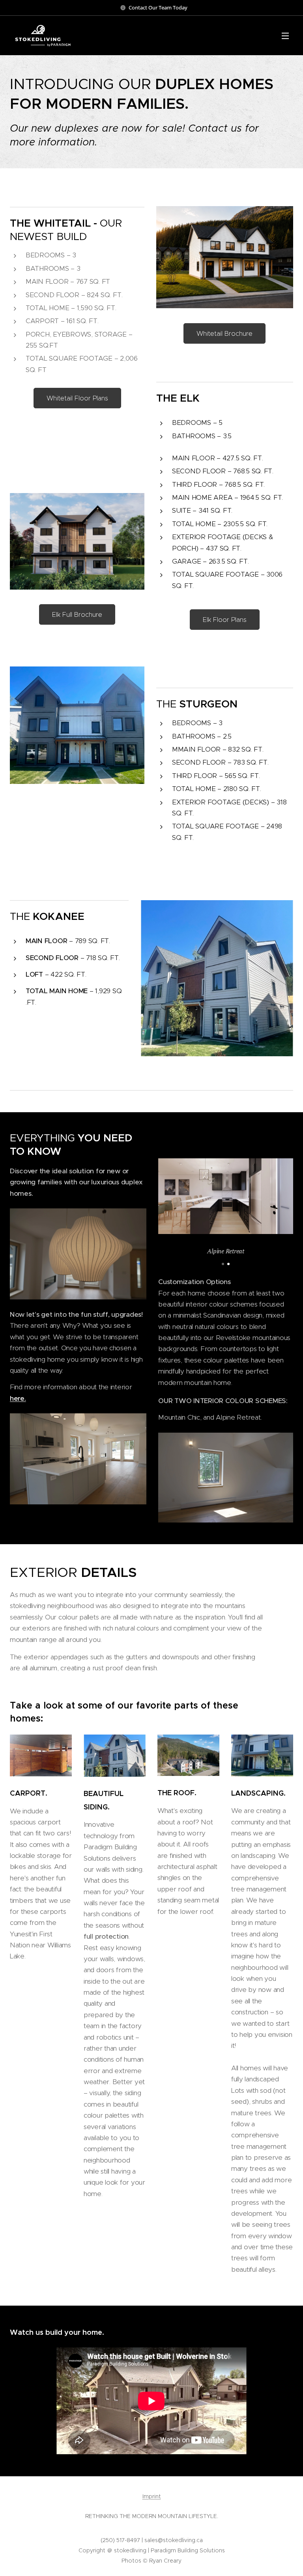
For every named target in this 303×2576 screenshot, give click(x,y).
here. (18, 1398)
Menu (285, 35)
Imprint (152, 2496)
